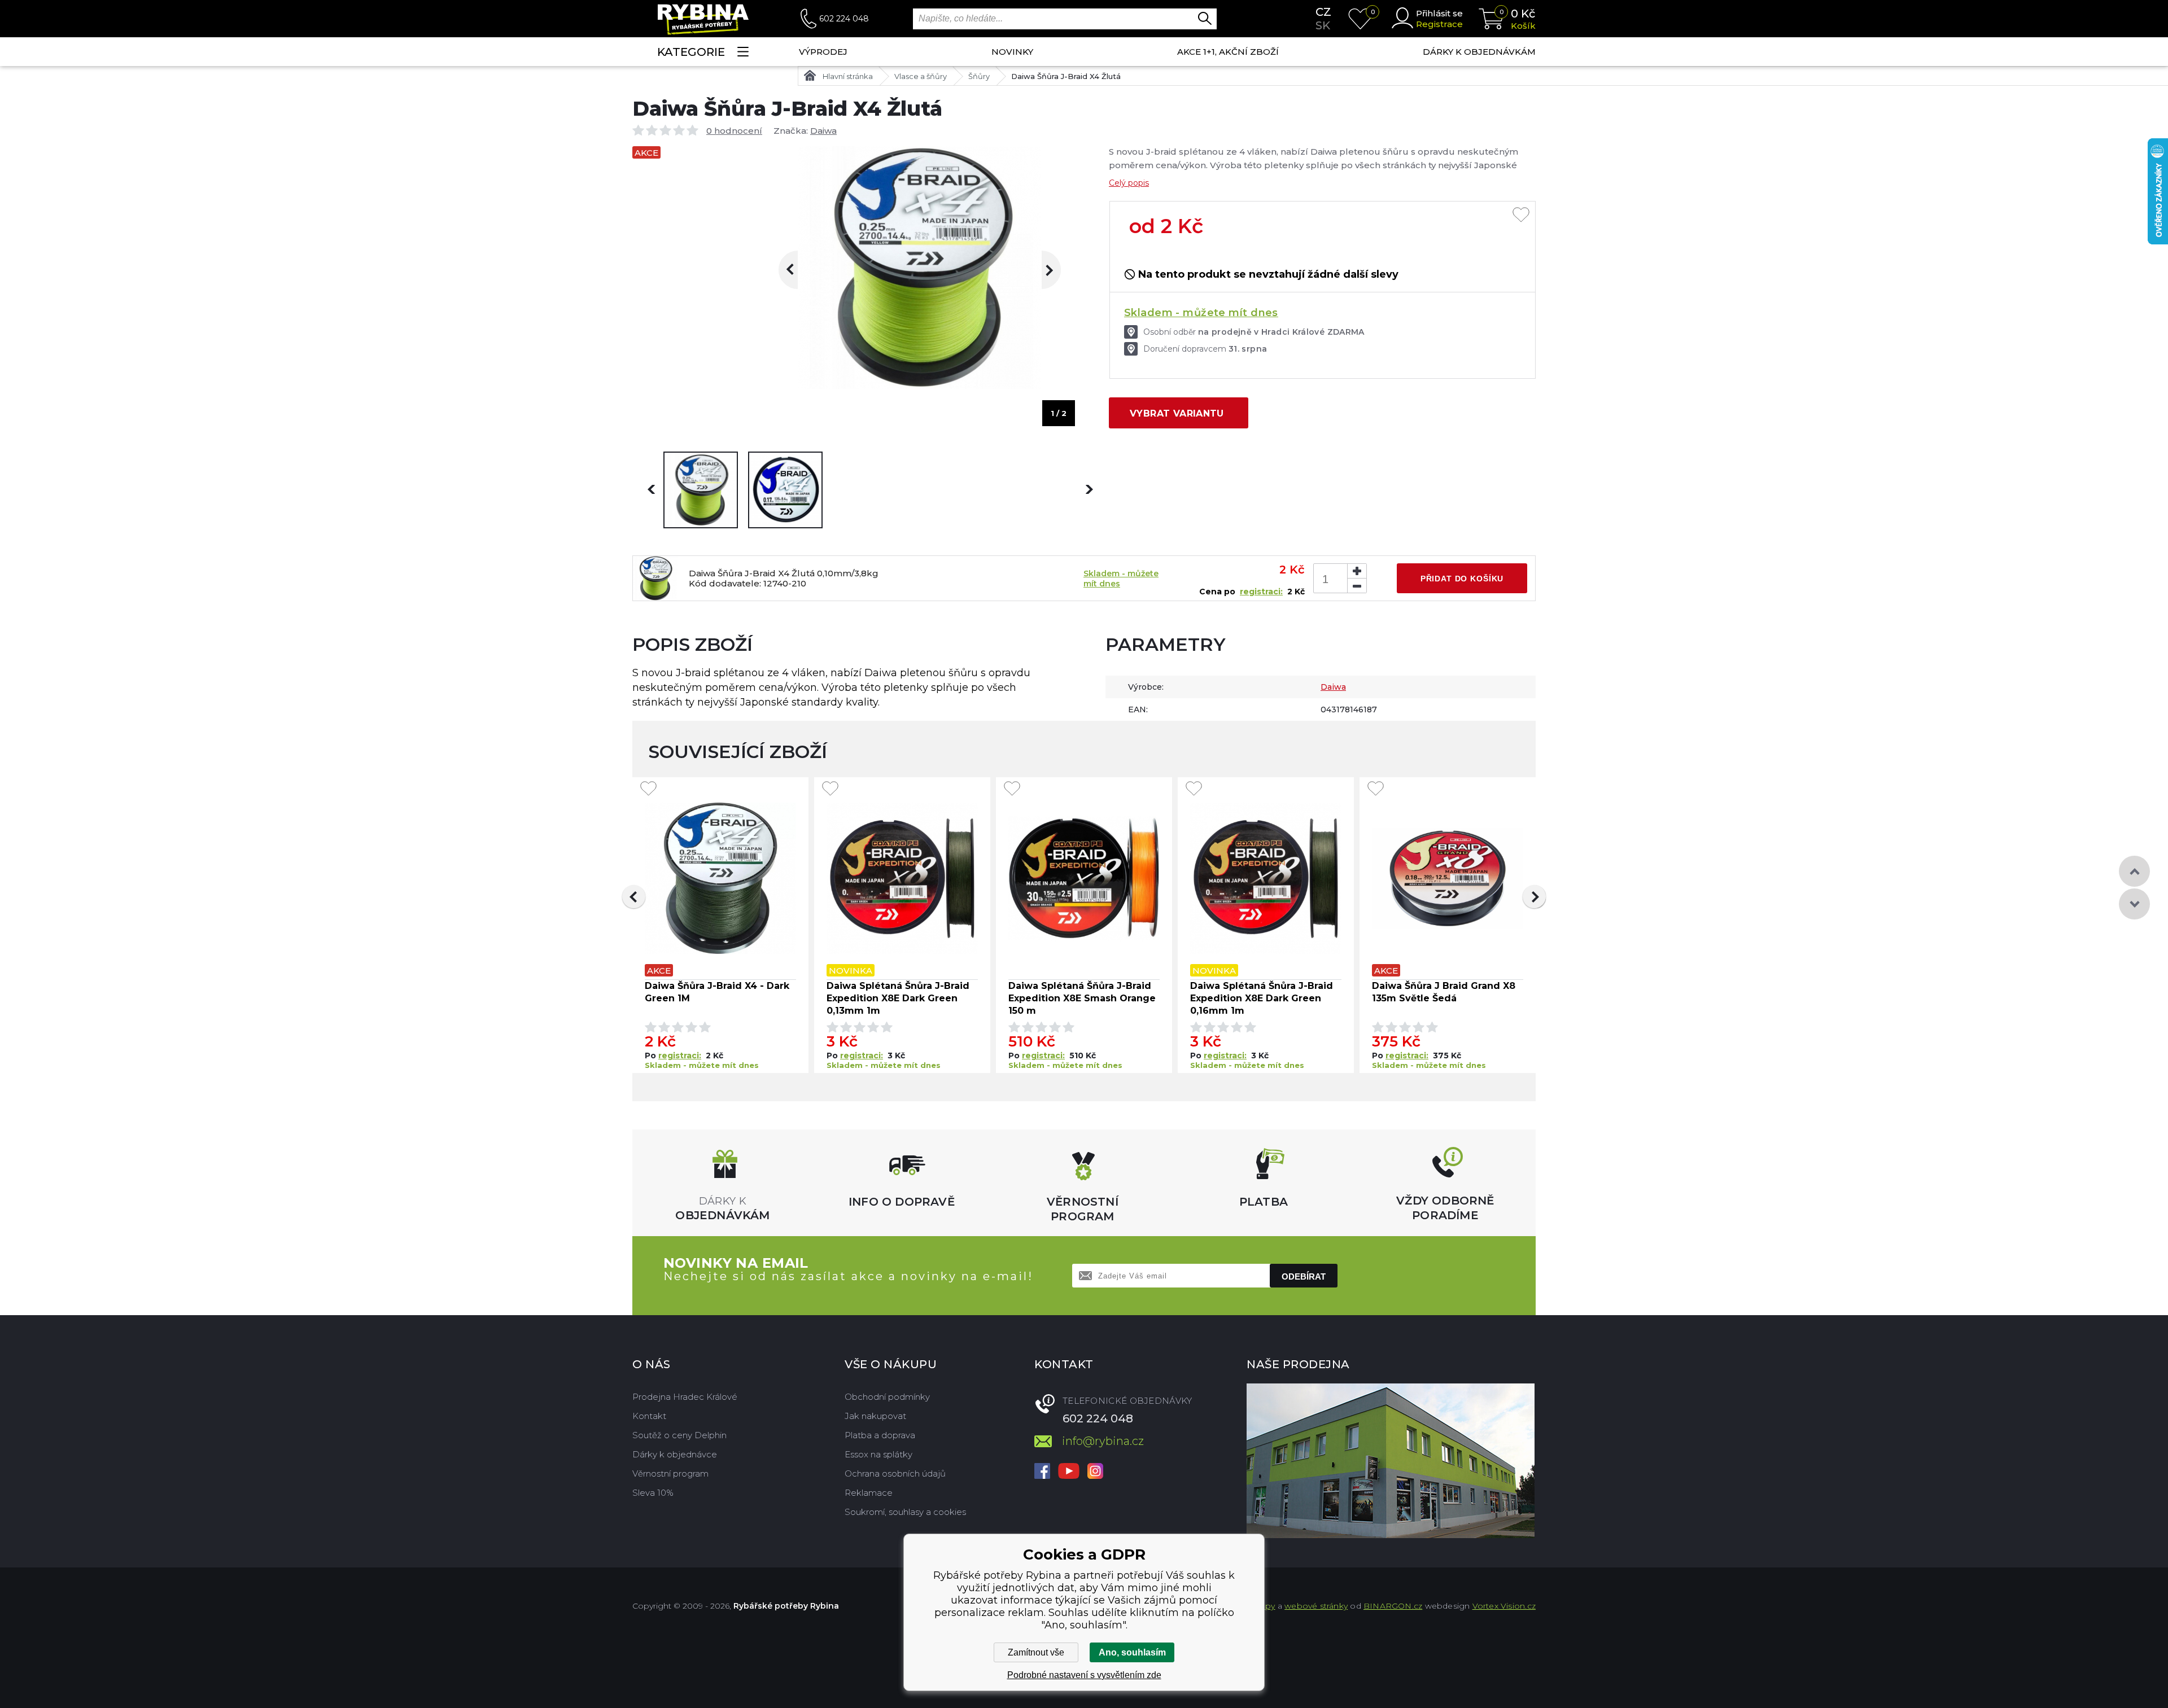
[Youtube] (1069, 1472)
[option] (701, 490)
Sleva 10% (653, 1493)
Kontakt (649, 1416)
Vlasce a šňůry (921, 76)
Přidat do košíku (1462, 579)
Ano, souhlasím (1132, 1652)
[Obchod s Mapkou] (1391, 1461)
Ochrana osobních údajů (895, 1473)
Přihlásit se (1439, 13)
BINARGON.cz (1393, 1606)
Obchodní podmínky (887, 1397)
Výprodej (823, 52)
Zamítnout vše (1036, 1652)
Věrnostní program (670, 1473)
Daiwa (823, 131)
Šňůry (979, 76)
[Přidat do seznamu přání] (1521, 216)
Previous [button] (798, 270)
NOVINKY (1012, 52)
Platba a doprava (880, 1435)
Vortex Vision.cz (1504, 1606)
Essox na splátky (878, 1454)
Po (652, 1056)
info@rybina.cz (1103, 1441)
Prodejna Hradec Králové (685, 1397)
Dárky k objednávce (675, 1454)
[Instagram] (1095, 1472)
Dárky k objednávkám (1479, 52)
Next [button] (1042, 270)
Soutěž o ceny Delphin (679, 1435)
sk (1323, 25)
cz (1323, 12)
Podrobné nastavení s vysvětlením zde (1084, 1675)
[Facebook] (1042, 1472)
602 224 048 (844, 19)
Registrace (1439, 24)
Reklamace (869, 1493)
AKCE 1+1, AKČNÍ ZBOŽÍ (1228, 52)
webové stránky (1316, 1606)
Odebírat (1304, 1276)
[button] (634, 897)
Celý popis (1129, 183)
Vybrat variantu (1177, 413)
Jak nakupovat (875, 1416)
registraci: (1261, 592)
